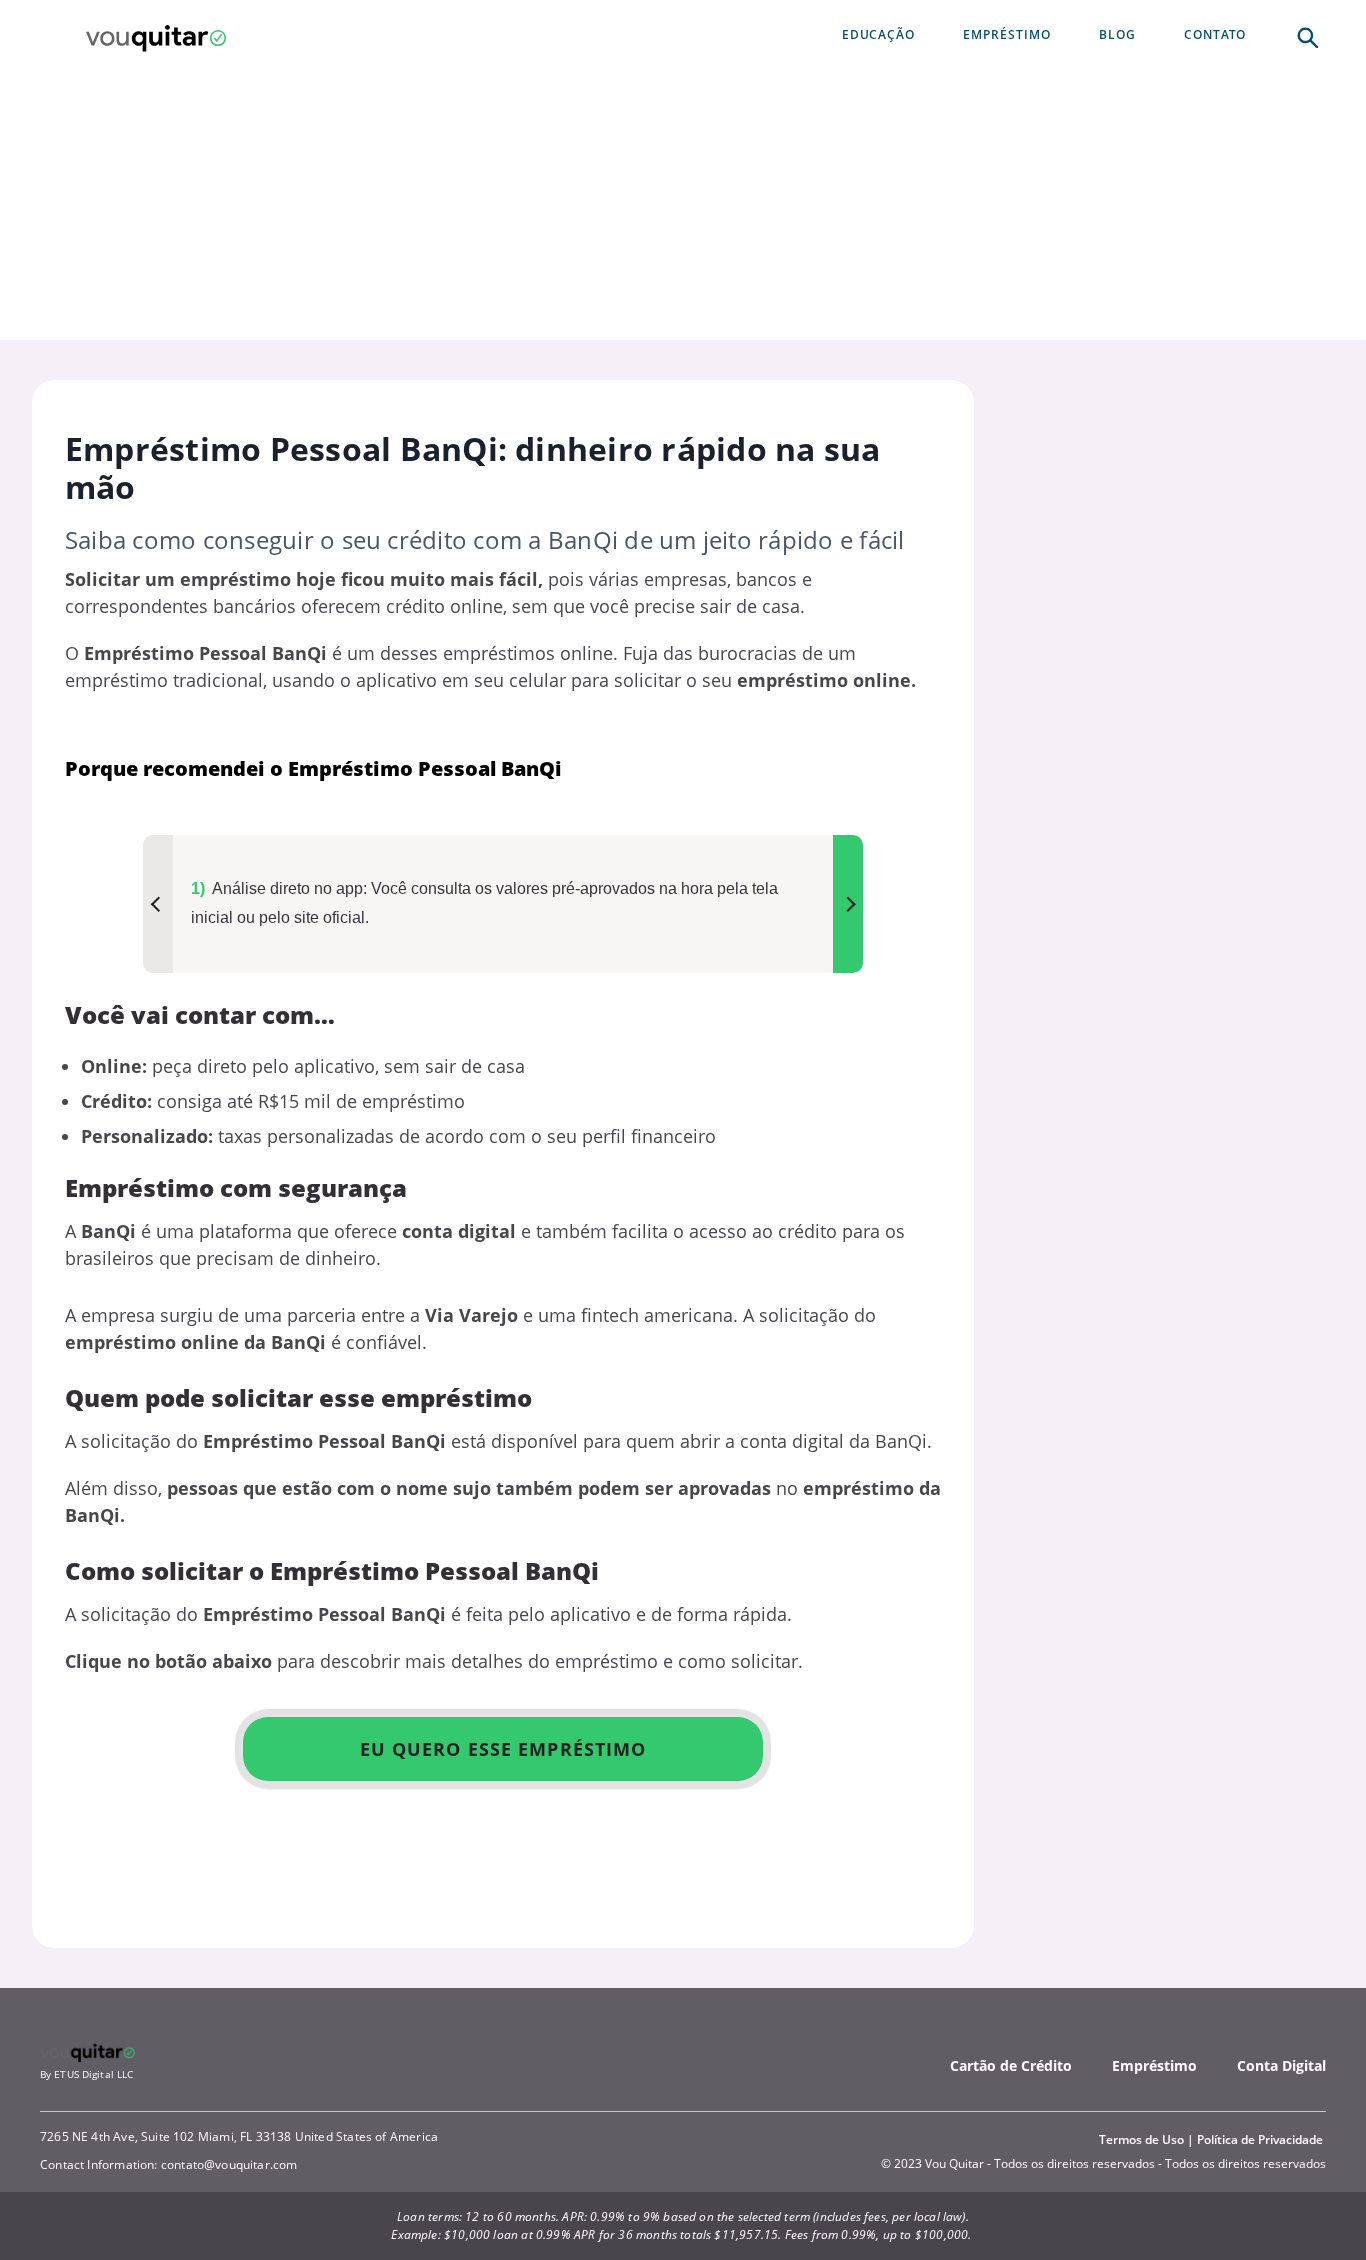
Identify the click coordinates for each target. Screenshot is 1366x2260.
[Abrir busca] (1306, 36)
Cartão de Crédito (1011, 2065)
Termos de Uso (1141, 2139)
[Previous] (158, 904)
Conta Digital (1281, 2065)
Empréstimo (1154, 2065)
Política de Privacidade (1260, 2139)
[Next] (848, 904)
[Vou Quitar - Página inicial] (156, 36)
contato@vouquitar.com (229, 2164)
